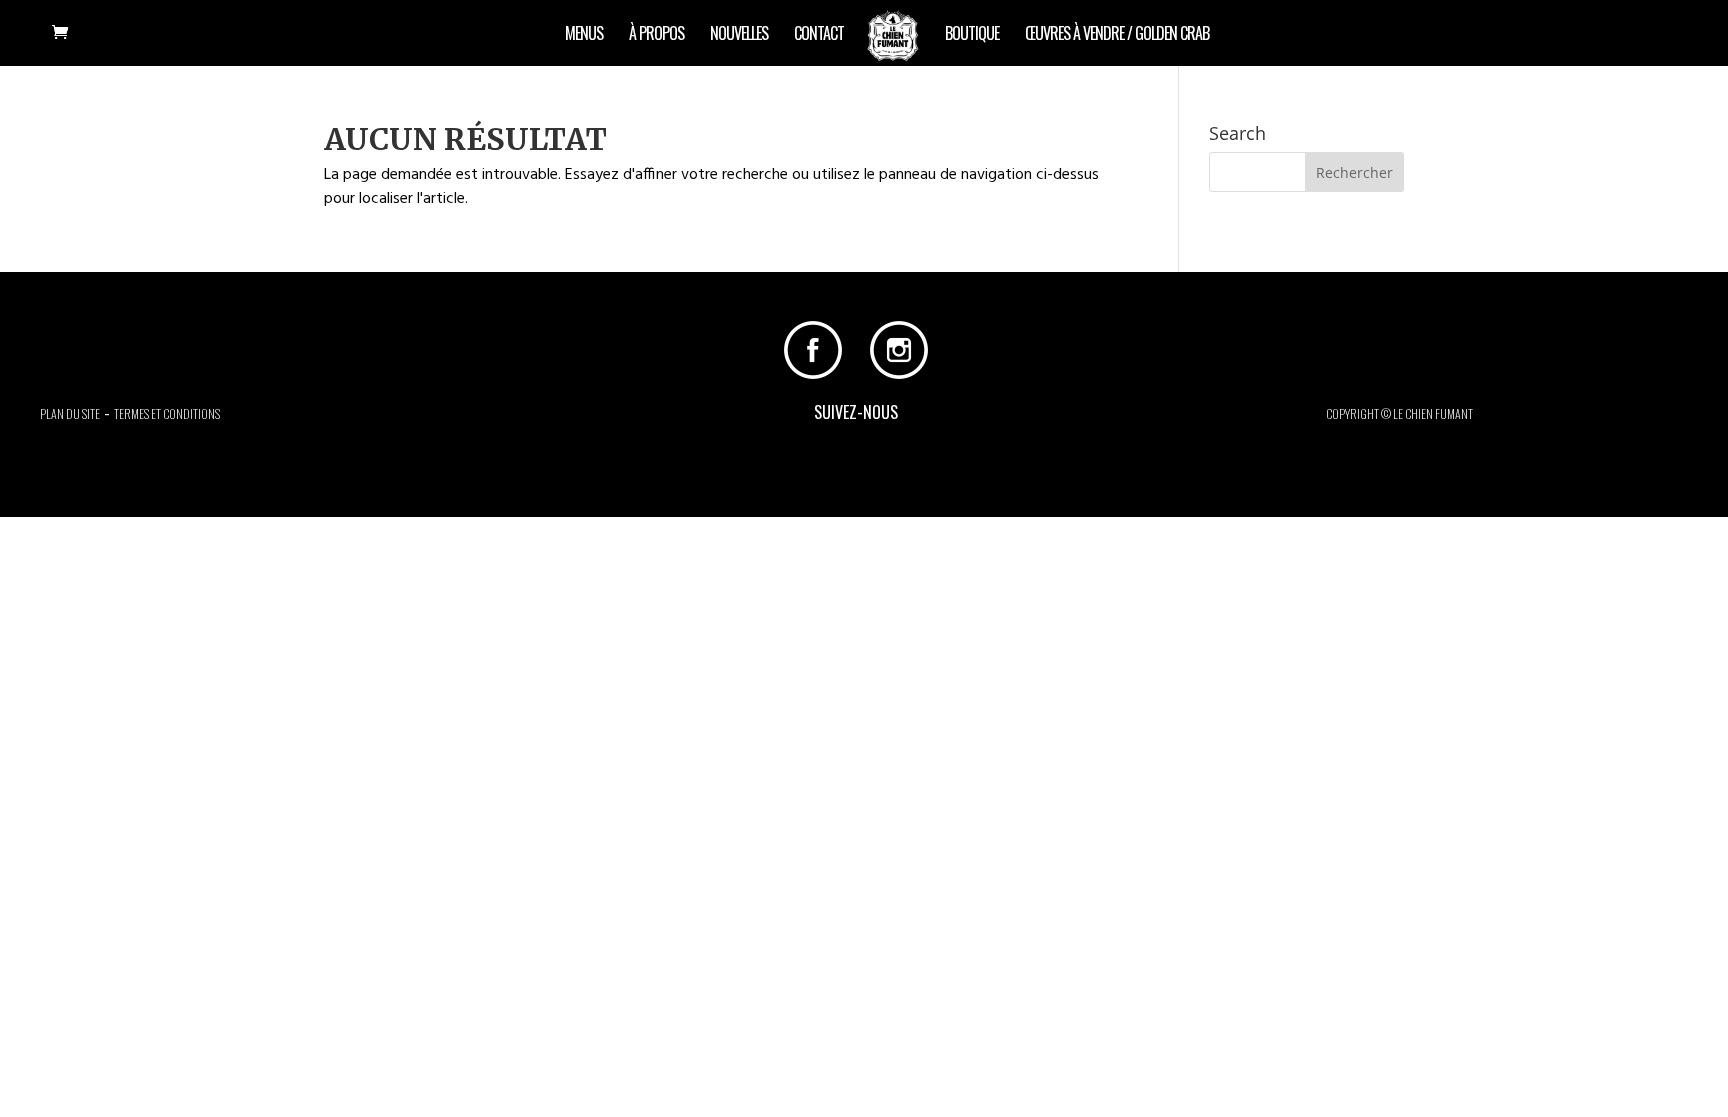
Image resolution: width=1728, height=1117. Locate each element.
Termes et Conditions (167, 413)
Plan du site (70, 413)
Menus (584, 35)
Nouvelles (739, 35)
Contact (819, 35)
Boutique (972, 35)
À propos (656, 35)
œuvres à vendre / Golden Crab (1117, 35)
